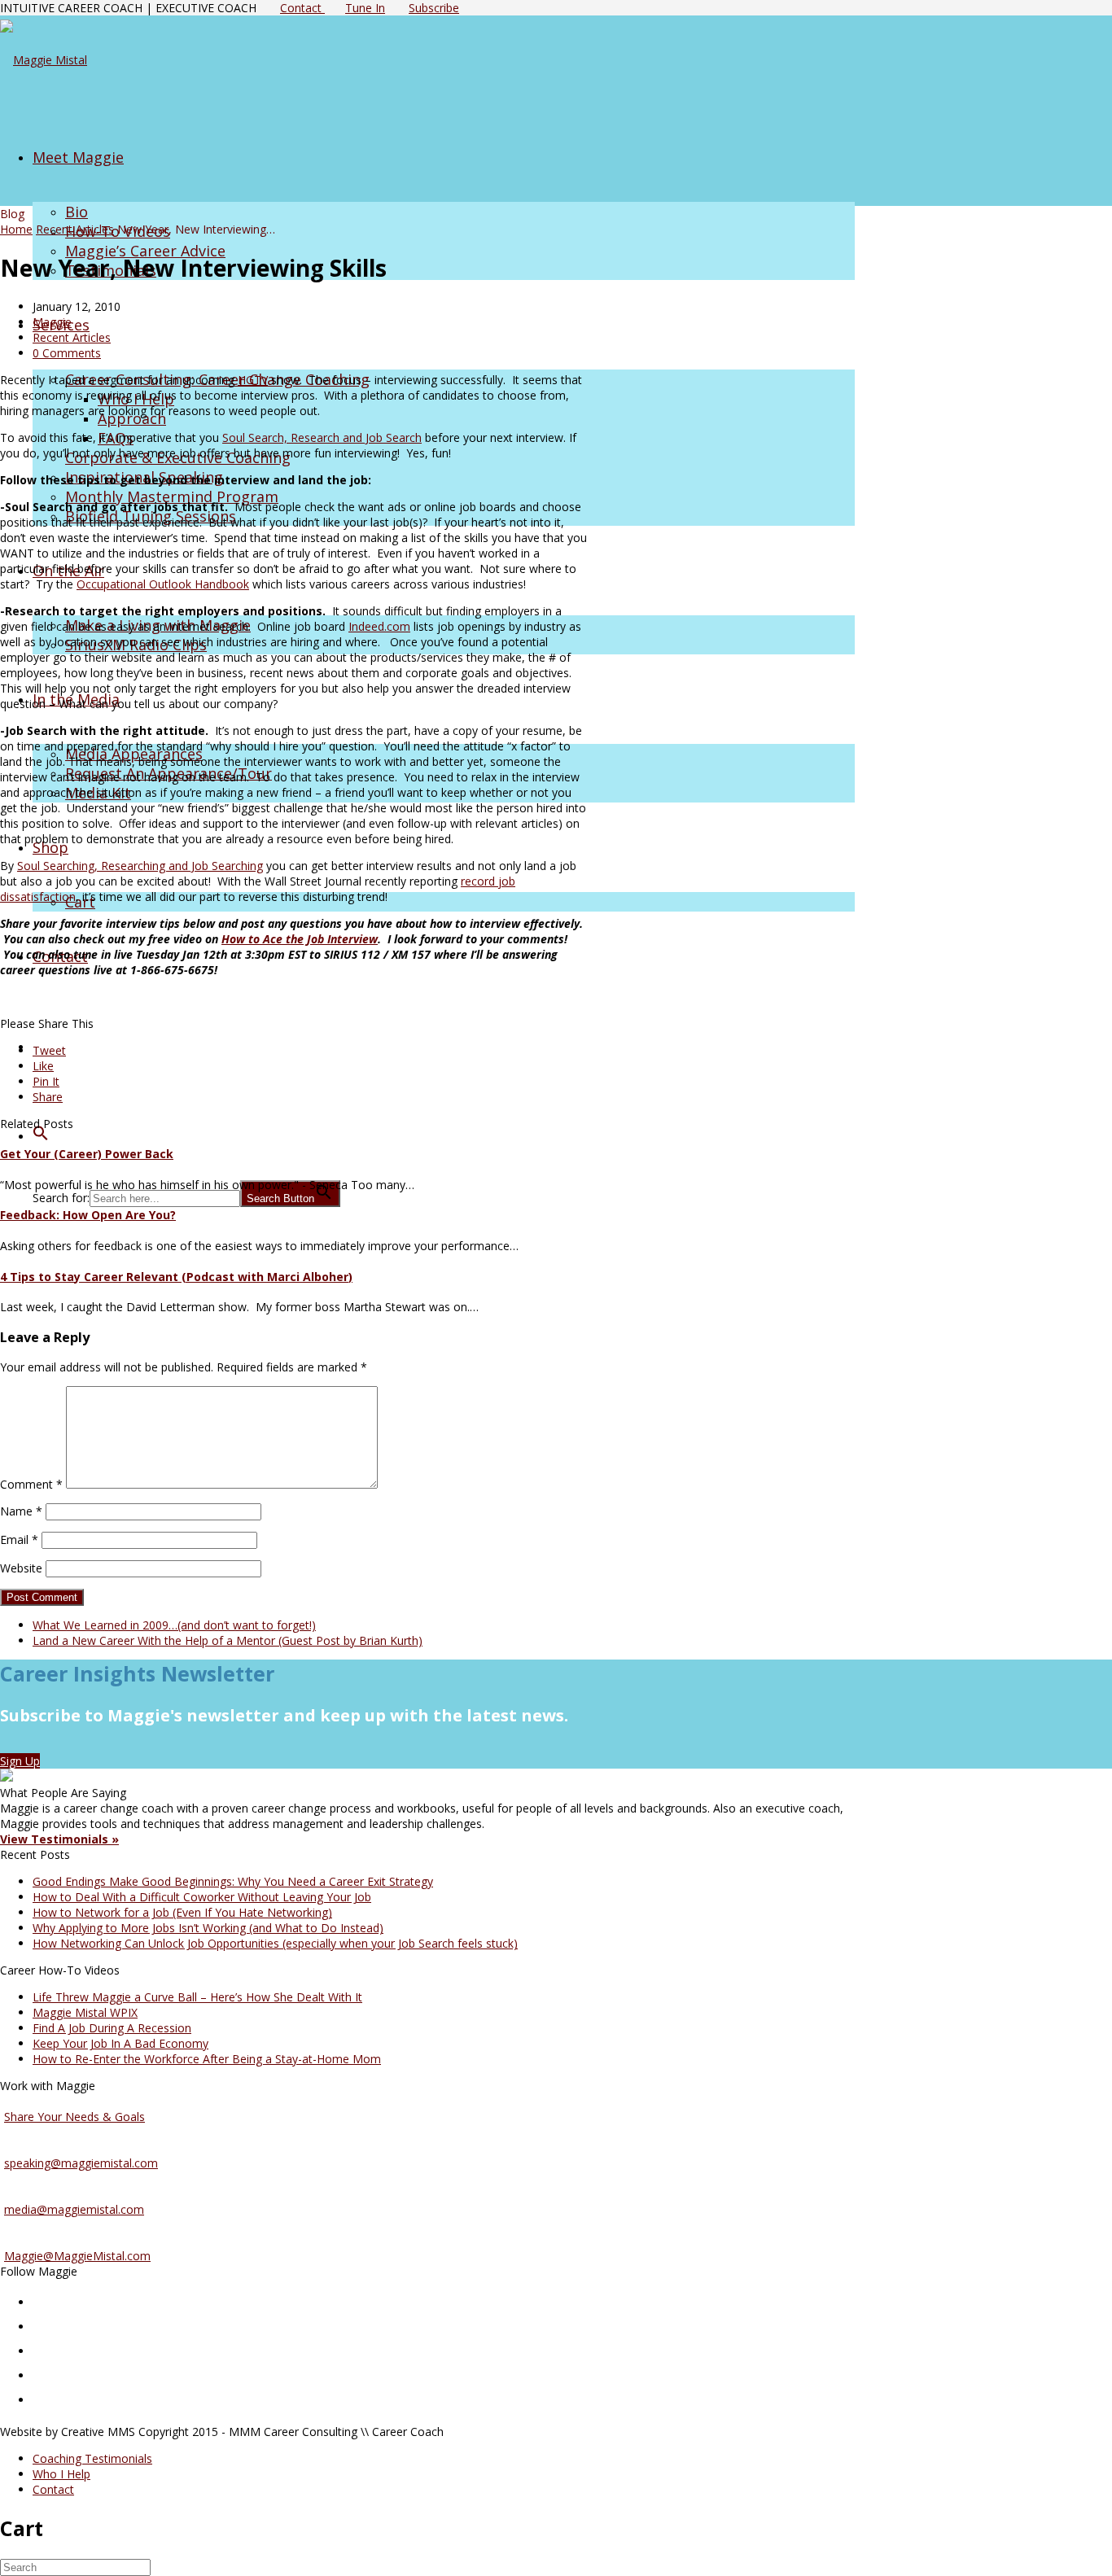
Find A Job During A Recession (112, 2028)
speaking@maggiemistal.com (81, 2163)
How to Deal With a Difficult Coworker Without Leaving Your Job (202, 1897)
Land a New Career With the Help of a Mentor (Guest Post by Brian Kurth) (228, 1640)
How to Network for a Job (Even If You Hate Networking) (182, 1912)
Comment (31, 1484)
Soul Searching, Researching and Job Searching (140, 866)
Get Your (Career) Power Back (87, 1154)
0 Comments (67, 353)
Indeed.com (379, 626)
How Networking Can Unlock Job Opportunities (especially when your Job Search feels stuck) (275, 1943)
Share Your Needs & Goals (74, 2117)
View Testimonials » (59, 1839)
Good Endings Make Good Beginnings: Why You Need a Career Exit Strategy (233, 1881)
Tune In (365, 8)
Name (21, 1511)
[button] (41, 1135)
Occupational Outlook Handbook (163, 584)
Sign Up (20, 1761)
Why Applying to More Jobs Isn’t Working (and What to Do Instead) (208, 1928)
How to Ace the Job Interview (300, 939)
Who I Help (61, 2474)
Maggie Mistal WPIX (85, 2012)
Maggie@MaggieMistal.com (77, 2256)
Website (21, 1568)
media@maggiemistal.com (74, 2209)
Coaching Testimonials (92, 2458)
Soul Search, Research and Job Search (322, 437)
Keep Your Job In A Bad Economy (120, 2043)
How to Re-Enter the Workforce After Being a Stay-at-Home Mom (207, 2059)
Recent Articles (75, 229)
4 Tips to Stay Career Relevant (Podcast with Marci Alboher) (176, 1277)
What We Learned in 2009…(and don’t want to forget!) (174, 1625)
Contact (302, 8)
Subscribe (434, 8)
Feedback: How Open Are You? (88, 1215)
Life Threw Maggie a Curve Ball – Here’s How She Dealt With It (197, 1997)
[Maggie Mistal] (44, 60)
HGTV (253, 380)
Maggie (52, 322)
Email (19, 1539)
